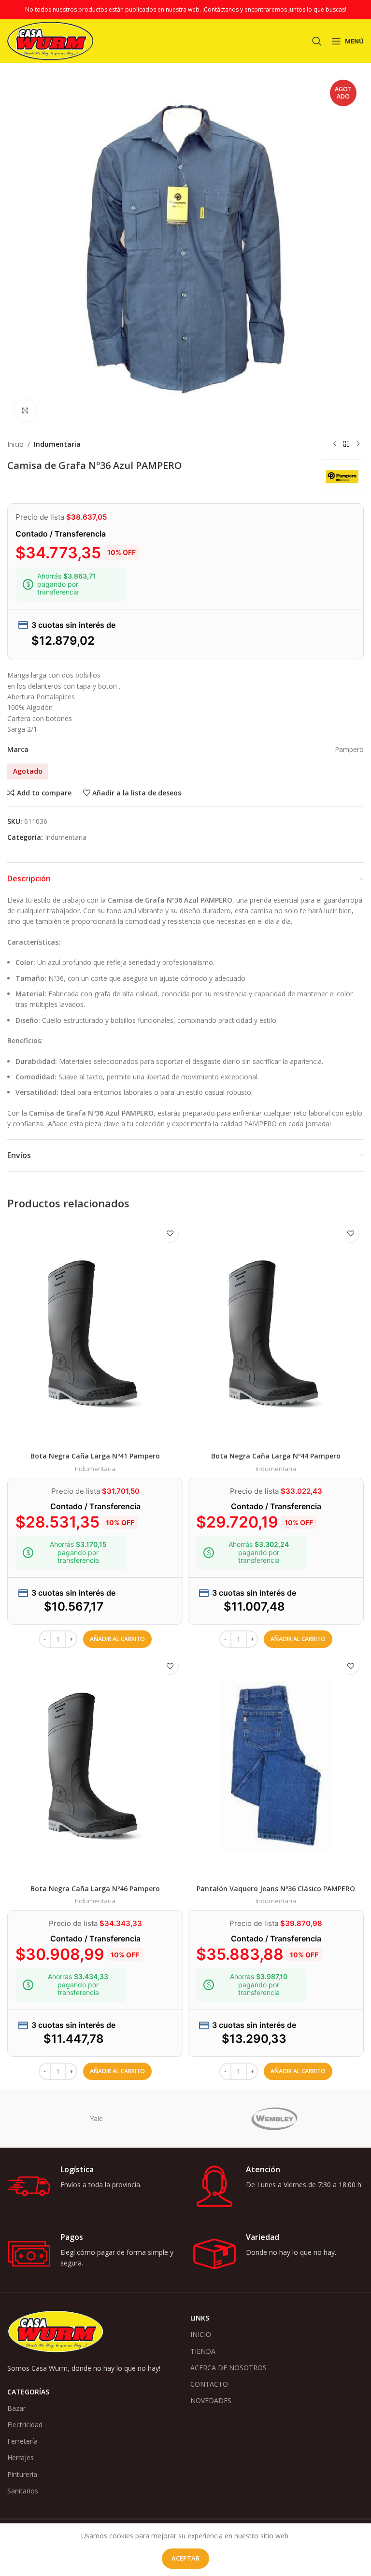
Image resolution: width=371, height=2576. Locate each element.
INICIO (201, 2334)
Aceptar (185, 2558)
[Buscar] (317, 41)
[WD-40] (96, 2119)
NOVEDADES (211, 2400)
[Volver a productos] (346, 444)
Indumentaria (57, 444)
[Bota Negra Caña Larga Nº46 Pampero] (95, 1766)
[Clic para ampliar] (25, 411)
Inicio (15, 444)
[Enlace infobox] (93, 2186)
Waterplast (274, 2118)
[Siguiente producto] (358, 444)
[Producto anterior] (335, 444)
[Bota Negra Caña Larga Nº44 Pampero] (276, 1334)
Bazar (16, 2408)
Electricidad (25, 2425)
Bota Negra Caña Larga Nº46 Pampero (95, 1889)
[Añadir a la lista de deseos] (170, 1234)
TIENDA (203, 2351)
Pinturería (22, 2474)
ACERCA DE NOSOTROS (228, 2368)
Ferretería (22, 2441)
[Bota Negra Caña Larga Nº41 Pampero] (95, 1334)
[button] (117, 1639)
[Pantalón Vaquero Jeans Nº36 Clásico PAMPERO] (276, 1766)
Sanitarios (23, 2491)
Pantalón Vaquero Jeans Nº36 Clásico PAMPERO (276, 1889)
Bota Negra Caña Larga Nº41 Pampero (95, 1456)
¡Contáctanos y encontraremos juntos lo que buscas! (274, 9)
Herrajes (21, 2457)
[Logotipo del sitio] (50, 40)
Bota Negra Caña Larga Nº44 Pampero (276, 1456)
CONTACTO (209, 2384)
